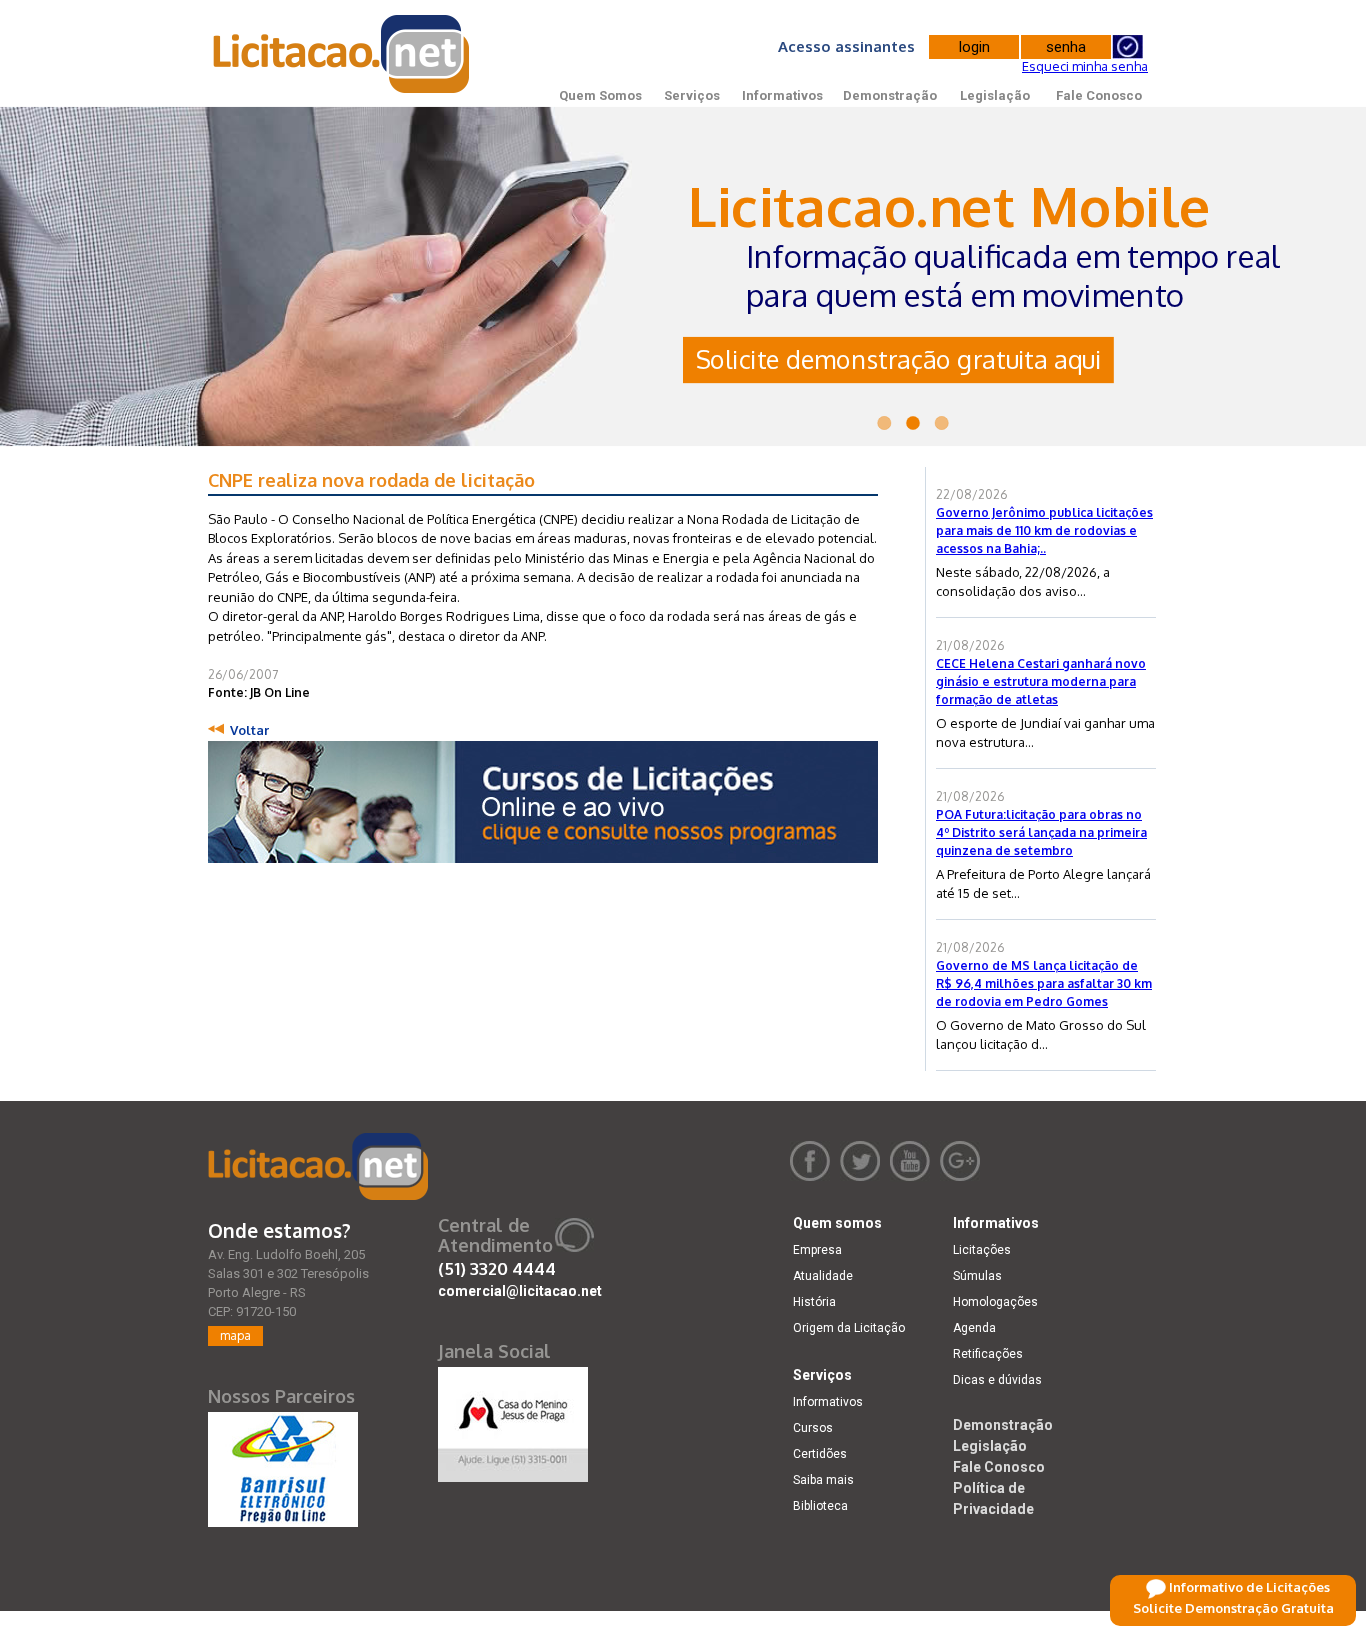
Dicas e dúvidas (997, 1380)
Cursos (813, 1428)
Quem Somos (600, 95)
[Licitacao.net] (318, 1166)
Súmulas (977, 1276)
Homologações (995, 1302)
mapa (235, 1335)
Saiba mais (823, 1480)
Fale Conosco (1099, 95)
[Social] (513, 1420)
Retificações (988, 1354)
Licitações (982, 1250)
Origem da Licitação (849, 1328)
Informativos (782, 95)
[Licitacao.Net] (342, 54)
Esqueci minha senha (1085, 66)
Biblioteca (820, 1506)
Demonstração (890, 95)
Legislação (995, 95)
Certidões (820, 1454)
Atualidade (823, 1276)
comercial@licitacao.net (520, 1291)
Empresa (817, 1250)
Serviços (692, 95)
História (814, 1302)
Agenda (974, 1328)
